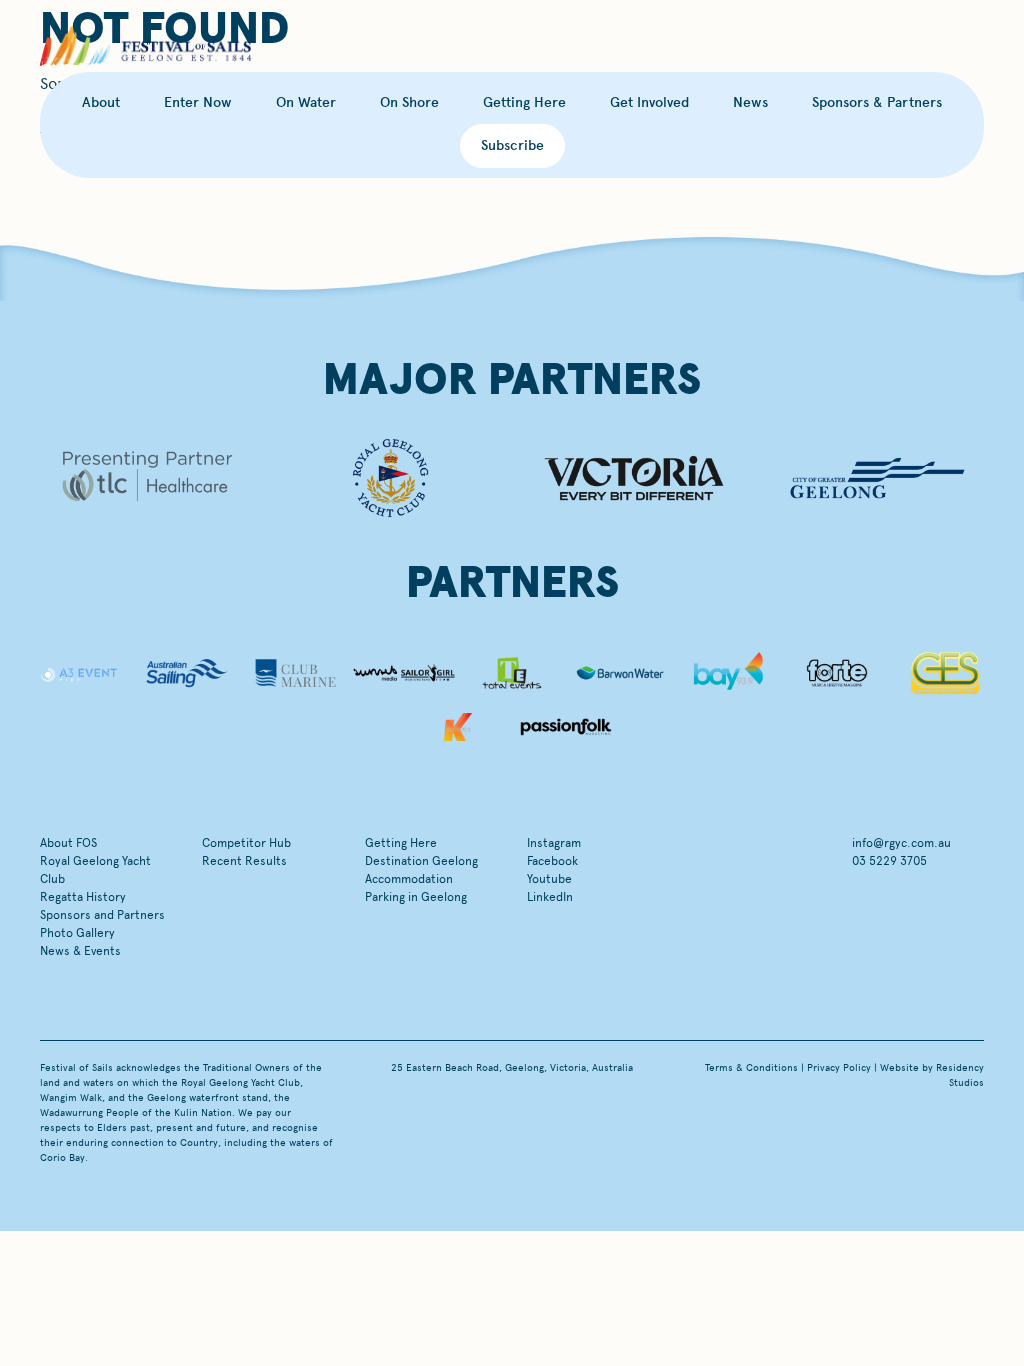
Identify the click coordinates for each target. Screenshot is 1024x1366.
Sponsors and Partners (102, 915)
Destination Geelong (421, 861)
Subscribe (512, 145)
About (101, 102)
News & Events (80, 951)
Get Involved (649, 102)
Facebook (552, 861)
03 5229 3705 (889, 861)
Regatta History (83, 897)
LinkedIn (550, 897)
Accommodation (409, 879)
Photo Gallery (77, 933)
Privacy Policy (839, 1068)
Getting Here (524, 102)
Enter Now (198, 102)
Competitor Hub (246, 843)
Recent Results (244, 861)
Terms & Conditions (751, 1068)
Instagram (554, 843)
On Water (306, 102)
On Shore (409, 102)
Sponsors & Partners (877, 102)
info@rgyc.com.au (901, 843)
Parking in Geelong (416, 897)
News (750, 102)
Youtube (549, 879)
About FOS (68, 843)
